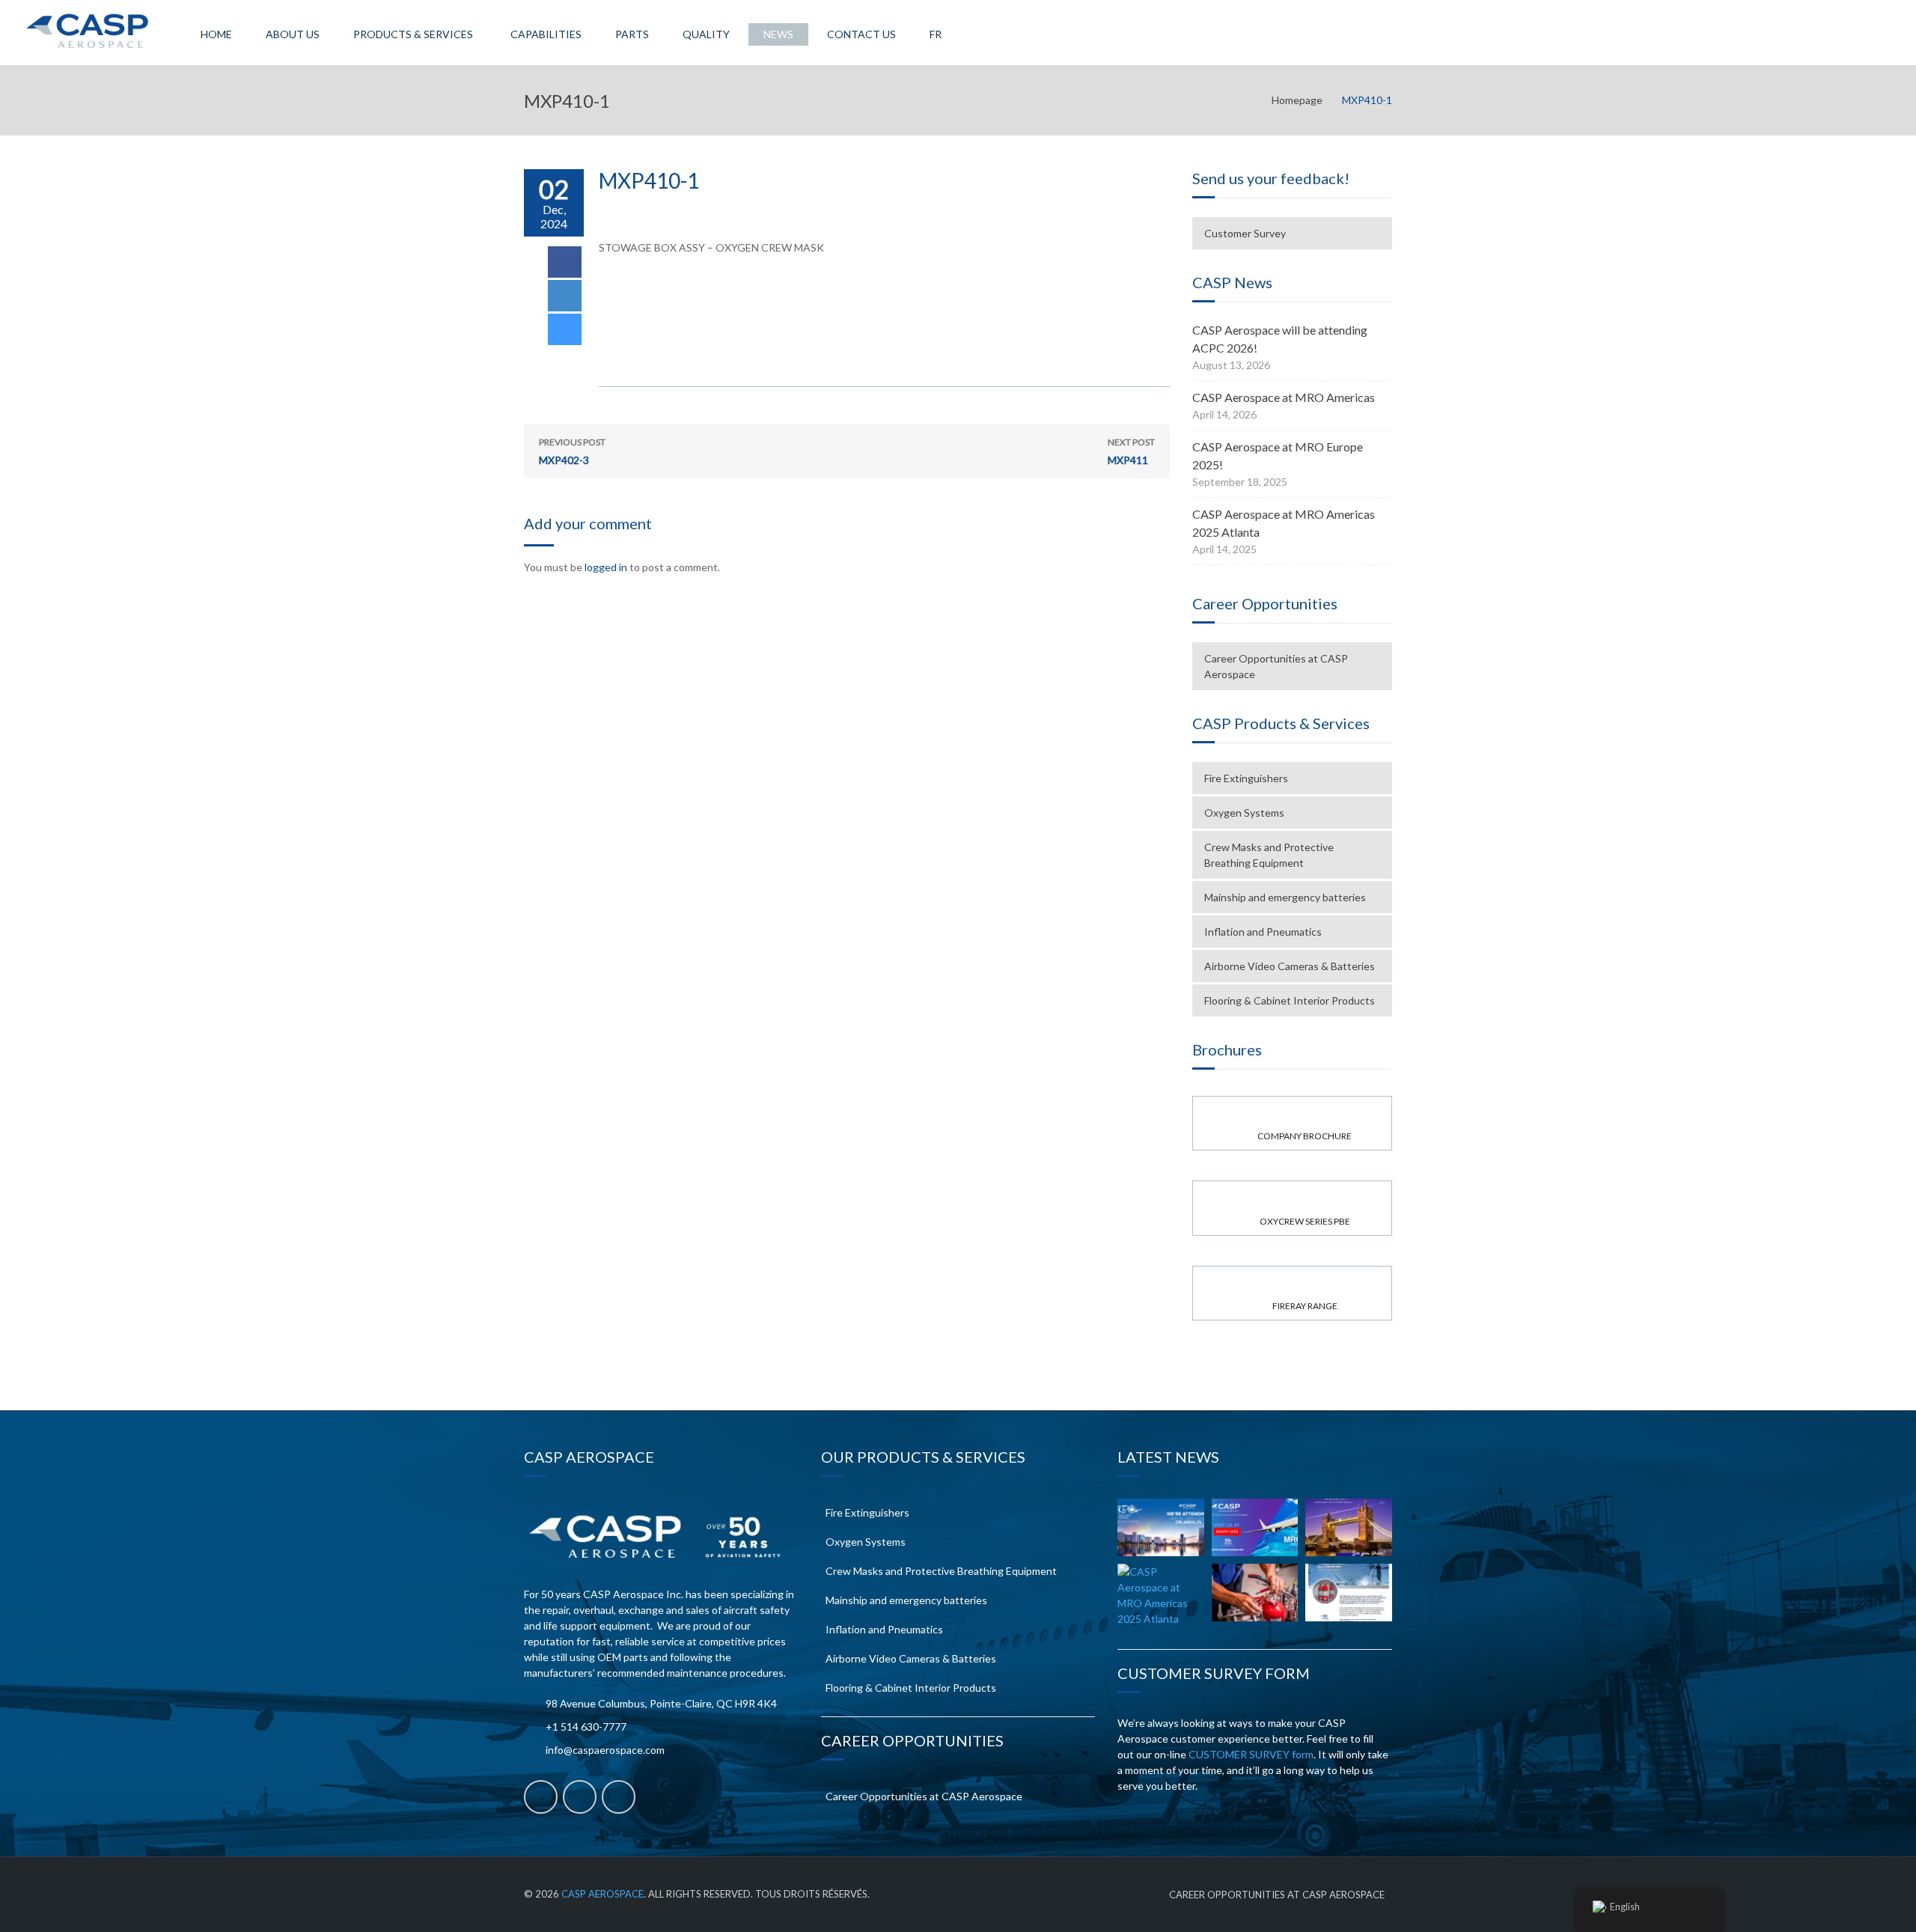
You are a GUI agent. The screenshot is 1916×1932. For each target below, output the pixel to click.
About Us (293, 34)
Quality (706, 34)
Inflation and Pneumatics (1263, 932)
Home (216, 34)
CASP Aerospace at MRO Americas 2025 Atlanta (1284, 523)
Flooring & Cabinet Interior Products (1290, 1000)
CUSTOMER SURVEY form (1251, 1754)
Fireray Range (1305, 1306)
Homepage (1297, 100)
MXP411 (1131, 451)
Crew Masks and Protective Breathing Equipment (1269, 855)
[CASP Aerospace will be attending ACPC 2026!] (1161, 1527)
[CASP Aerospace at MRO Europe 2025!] (1349, 1527)
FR (936, 34)
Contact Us (861, 34)
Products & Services (413, 34)
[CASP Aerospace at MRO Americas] (1255, 1527)
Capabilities (546, 34)
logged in (606, 567)
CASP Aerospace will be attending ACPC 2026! (1280, 339)
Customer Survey (1245, 233)
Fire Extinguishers (1246, 778)
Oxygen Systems (1244, 813)
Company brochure (1305, 1136)
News (778, 34)
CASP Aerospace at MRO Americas (1284, 397)
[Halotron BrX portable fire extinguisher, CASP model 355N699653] (1349, 1593)
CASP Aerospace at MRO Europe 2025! (1278, 455)
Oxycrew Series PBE (1305, 1221)
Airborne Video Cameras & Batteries (1290, 966)
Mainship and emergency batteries (1285, 897)
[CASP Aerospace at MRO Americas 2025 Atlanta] (1161, 1595)
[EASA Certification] (1255, 1593)
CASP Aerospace (602, 1894)
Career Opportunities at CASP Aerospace (1276, 666)
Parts (632, 34)
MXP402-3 (572, 451)
